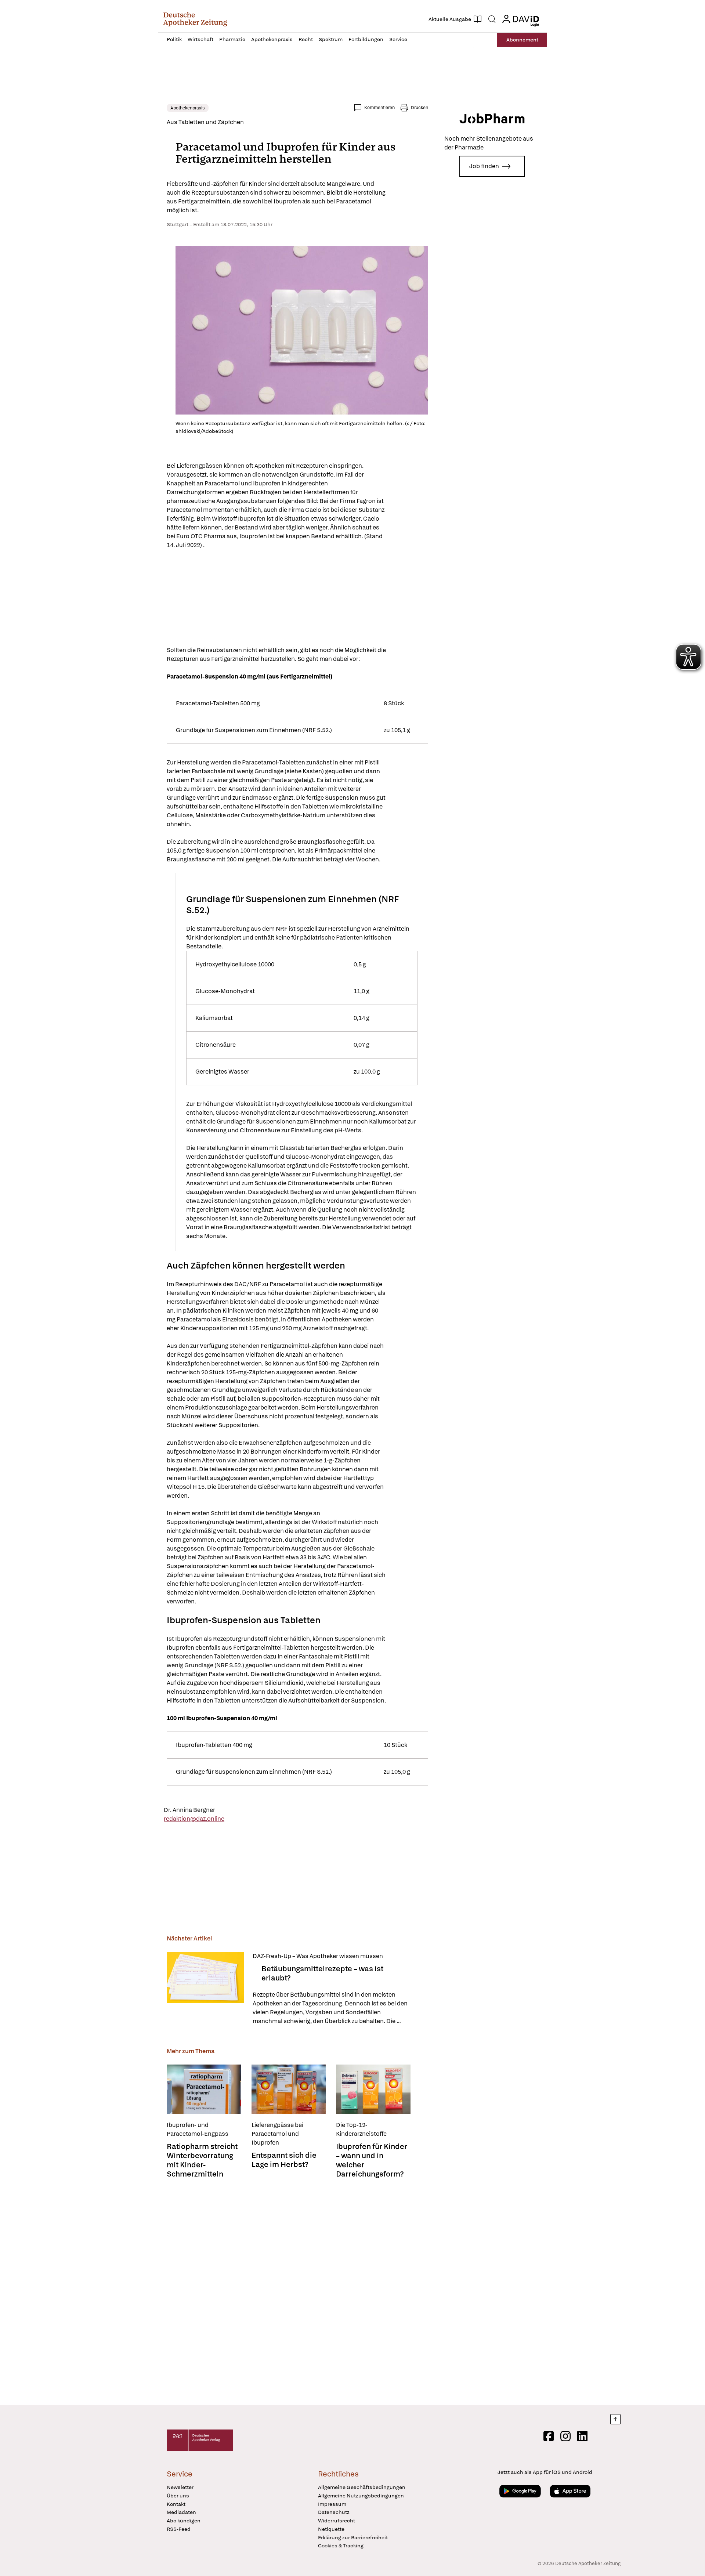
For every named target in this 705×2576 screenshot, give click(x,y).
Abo (522, 40)
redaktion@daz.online (194, 1819)
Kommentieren (379, 108)
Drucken (420, 108)
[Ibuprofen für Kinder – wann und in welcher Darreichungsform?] (373, 2089)
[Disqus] (297, 2293)
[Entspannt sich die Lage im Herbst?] (289, 2089)
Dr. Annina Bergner (189, 1810)
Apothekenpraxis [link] (188, 108)
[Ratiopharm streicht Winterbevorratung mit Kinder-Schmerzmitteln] (204, 2089)
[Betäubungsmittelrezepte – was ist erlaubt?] (205, 1989)
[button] (195, 19)
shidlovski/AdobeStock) (204, 431)
